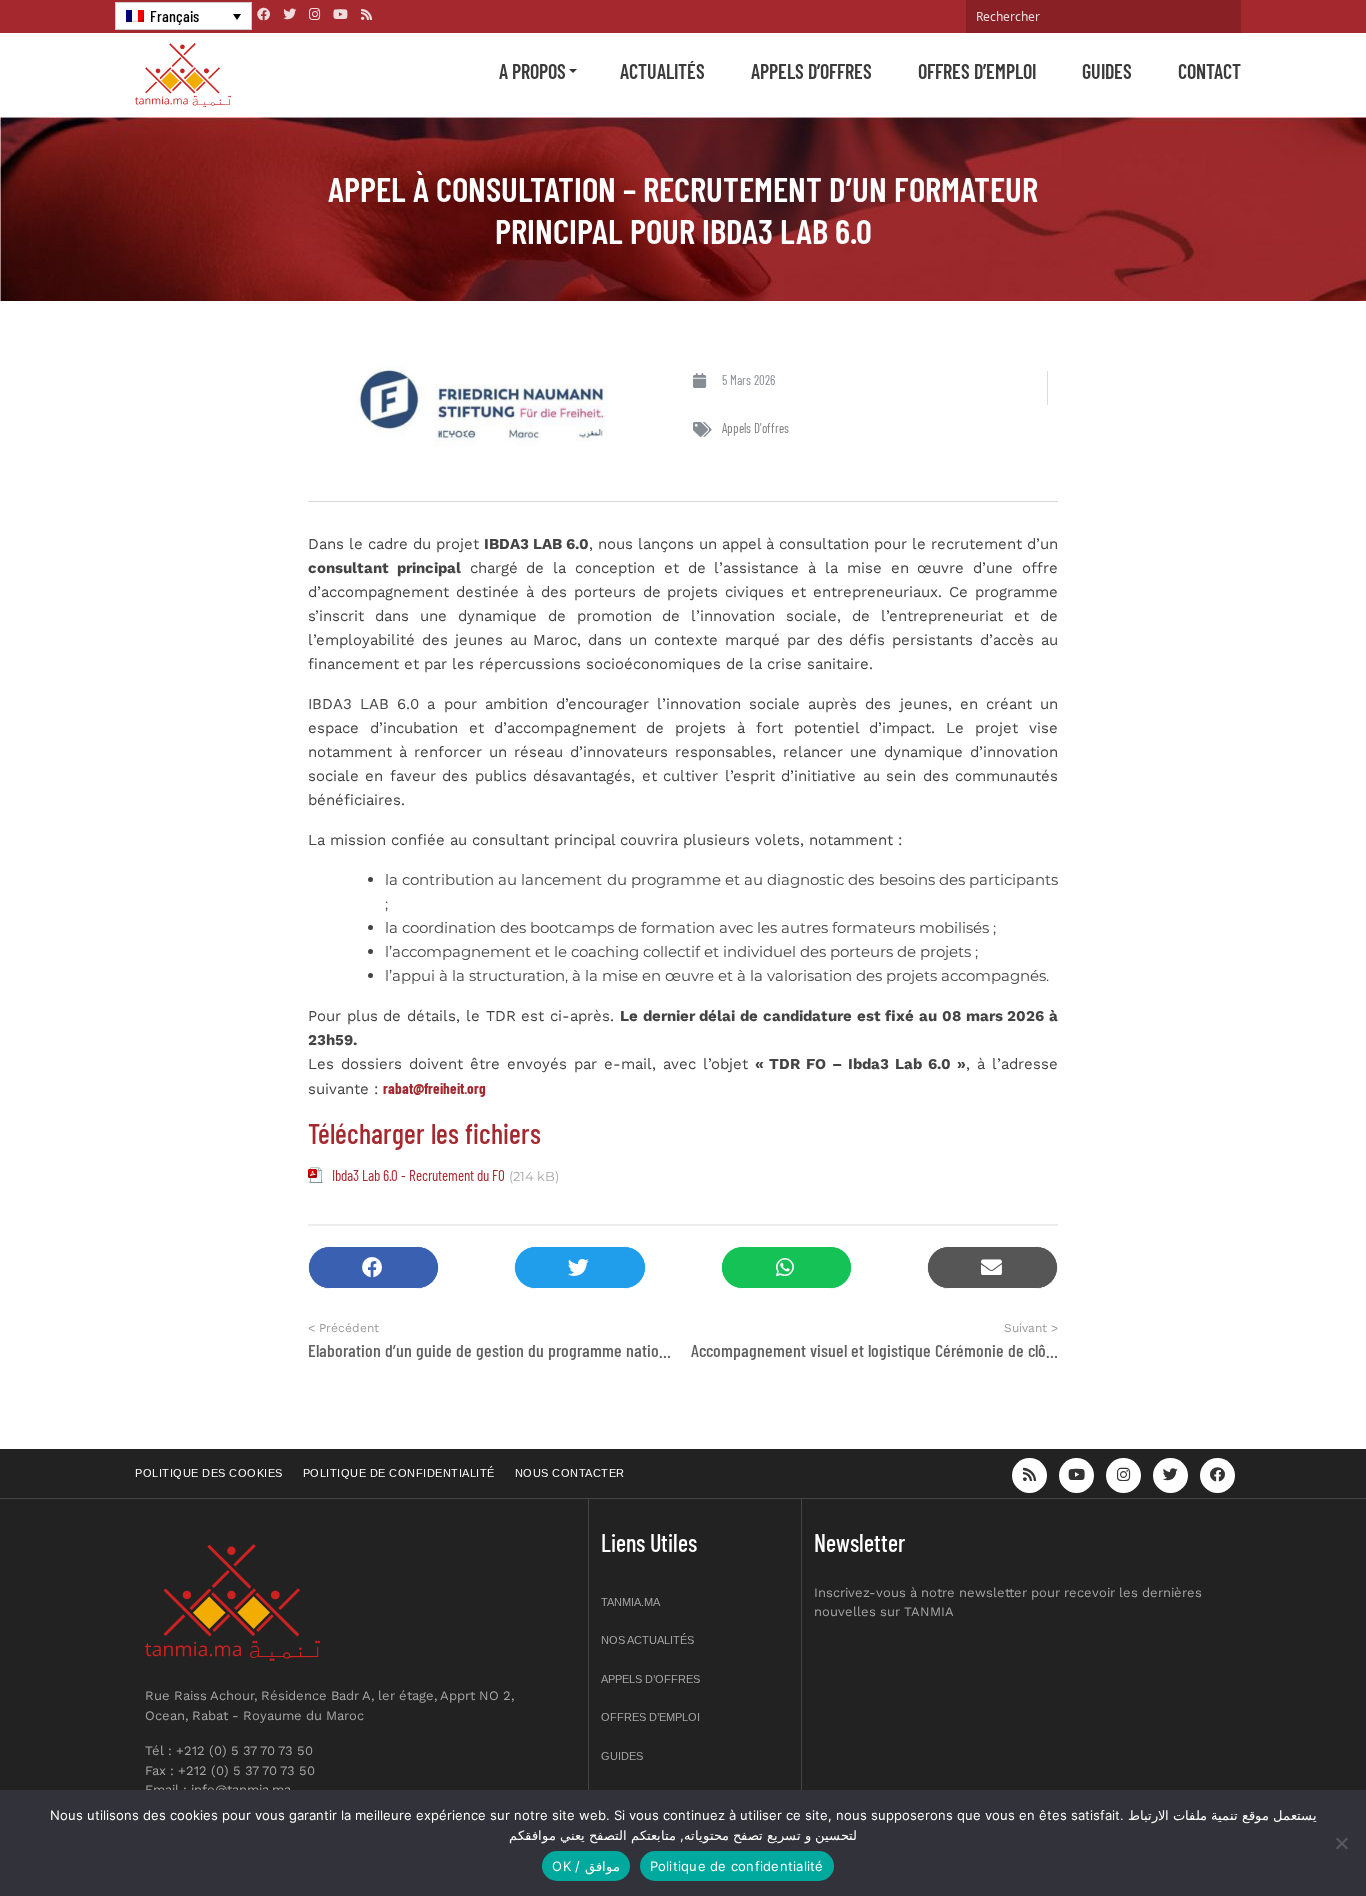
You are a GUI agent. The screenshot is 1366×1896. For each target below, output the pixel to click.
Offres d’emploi (977, 71)
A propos (532, 71)
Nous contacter (570, 1473)
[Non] (1341, 1843)
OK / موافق (585, 1866)
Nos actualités (647, 1640)
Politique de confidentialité (399, 1473)
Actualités (662, 71)
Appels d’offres (811, 71)
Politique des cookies (209, 1473)
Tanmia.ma (630, 1602)
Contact (1209, 71)
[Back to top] (1281, 1833)
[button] (373, 1267)
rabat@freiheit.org (434, 1088)
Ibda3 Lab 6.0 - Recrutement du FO (418, 1175)
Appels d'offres (755, 428)
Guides (1107, 71)
